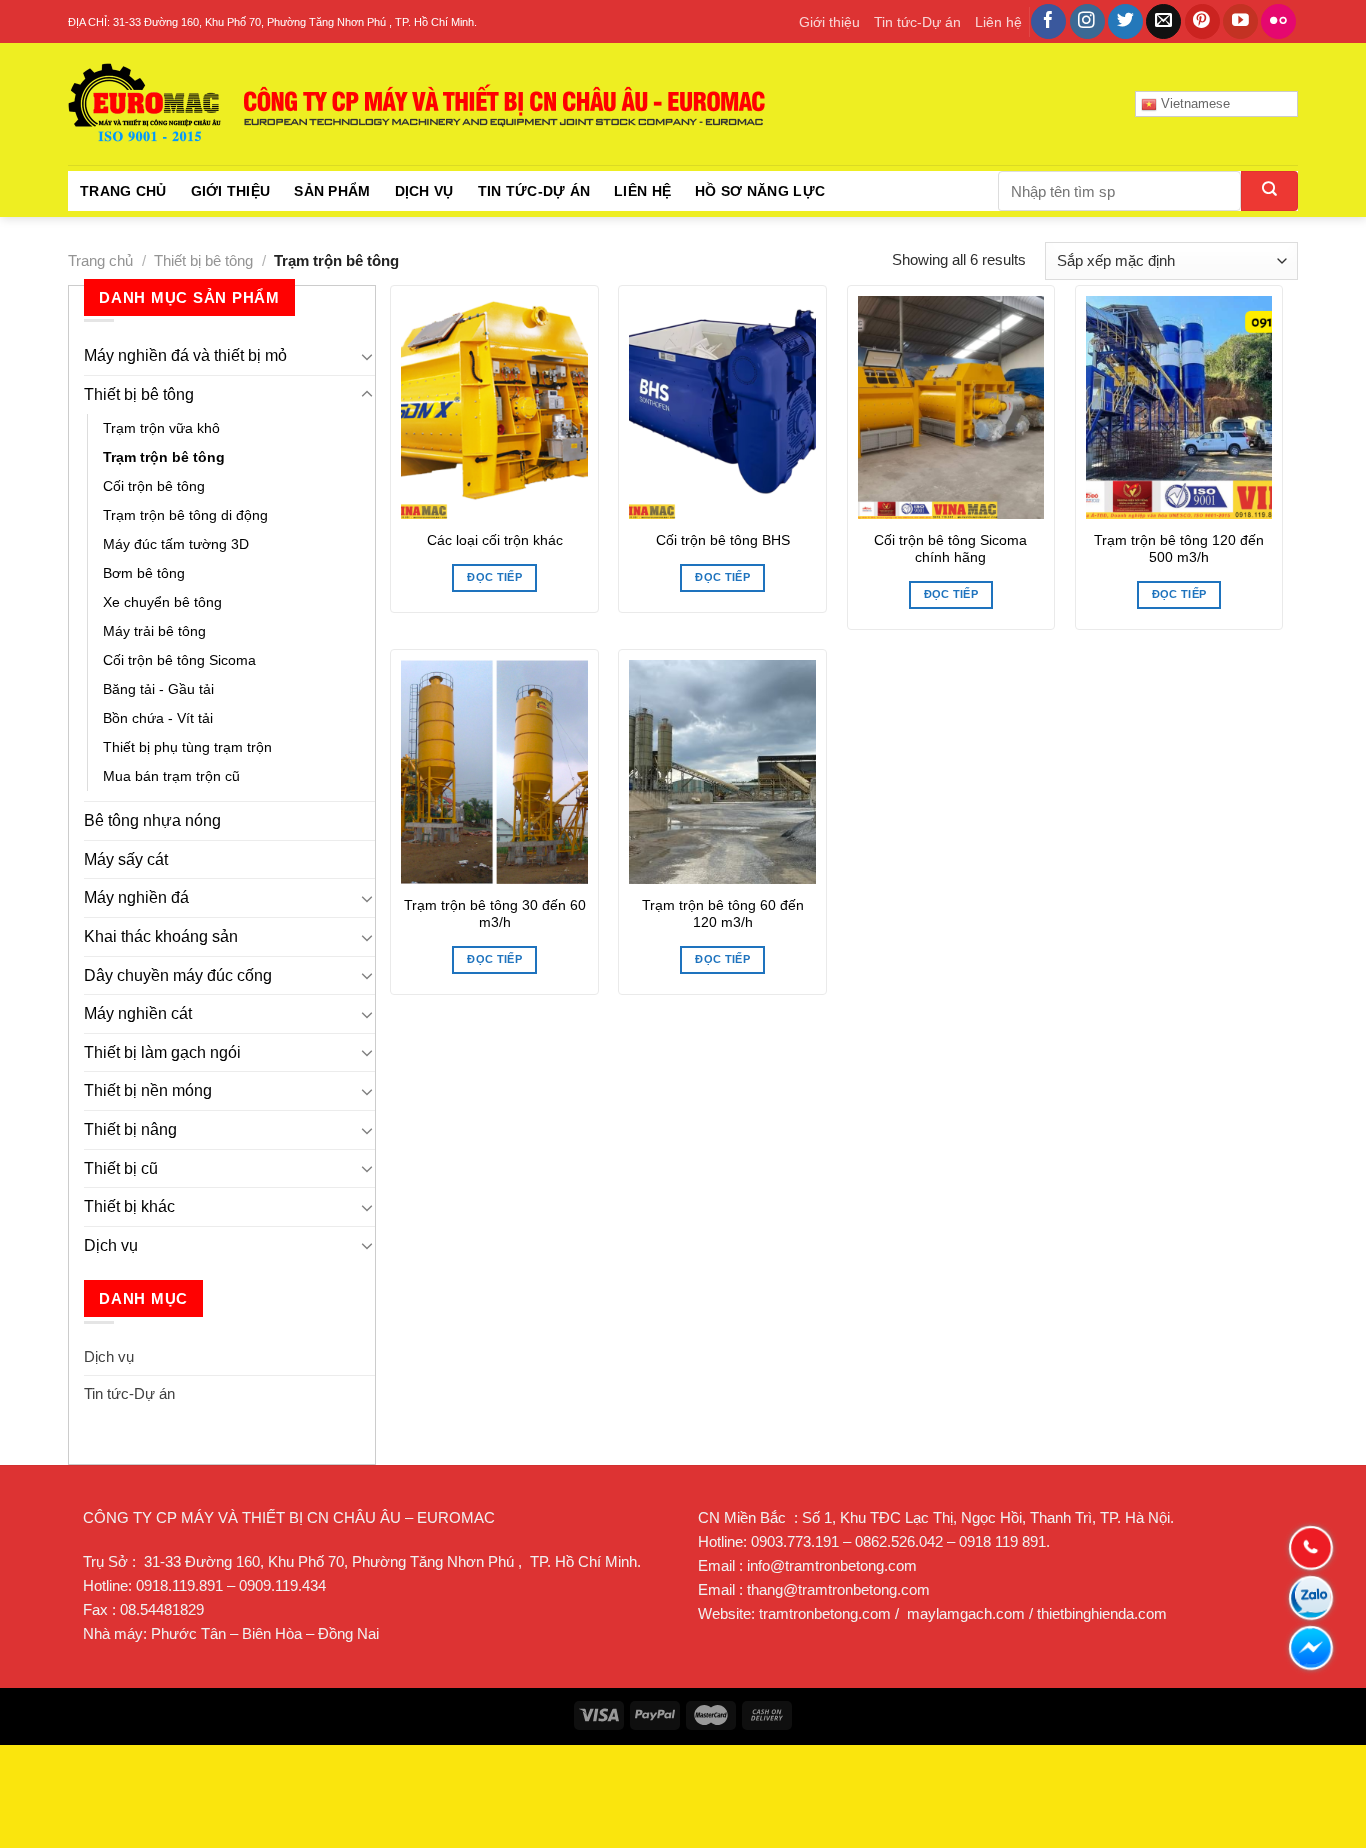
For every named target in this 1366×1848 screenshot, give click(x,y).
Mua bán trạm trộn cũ (171, 776)
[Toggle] (367, 356)
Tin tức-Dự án (917, 22)
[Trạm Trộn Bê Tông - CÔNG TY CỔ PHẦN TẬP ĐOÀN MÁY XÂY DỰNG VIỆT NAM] (418, 104)
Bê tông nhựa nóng (152, 820)
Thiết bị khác (129, 1206)
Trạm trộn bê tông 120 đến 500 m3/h (1179, 549)
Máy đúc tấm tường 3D (176, 544)
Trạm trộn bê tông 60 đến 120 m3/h (723, 914)
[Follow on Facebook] (1048, 22)
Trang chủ (123, 191)
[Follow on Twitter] (1125, 22)
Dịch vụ (424, 191)
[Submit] (1269, 191)
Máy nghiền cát (138, 1013)
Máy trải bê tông (154, 631)
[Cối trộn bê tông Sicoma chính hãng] (951, 408)
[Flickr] (1278, 22)
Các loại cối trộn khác (495, 540)
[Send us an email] (1163, 22)
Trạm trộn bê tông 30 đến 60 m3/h (495, 914)
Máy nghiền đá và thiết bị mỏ (185, 355)
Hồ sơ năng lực (760, 191)
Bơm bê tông (144, 573)
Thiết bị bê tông (203, 260)
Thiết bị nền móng (148, 1090)
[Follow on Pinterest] (1202, 22)
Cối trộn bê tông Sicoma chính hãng (950, 549)
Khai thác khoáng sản (161, 936)
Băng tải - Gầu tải (158, 689)
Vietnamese (1193, 103)
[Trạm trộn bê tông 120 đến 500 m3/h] (1179, 408)
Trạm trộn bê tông (164, 457)
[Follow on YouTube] (1240, 22)
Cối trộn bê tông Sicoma (179, 660)
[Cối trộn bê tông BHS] (722, 408)
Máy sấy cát (126, 859)
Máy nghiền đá (136, 897)
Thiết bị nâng (130, 1129)
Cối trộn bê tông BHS (723, 540)
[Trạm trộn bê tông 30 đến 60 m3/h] (494, 772)
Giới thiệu (829, 22)
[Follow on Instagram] (1087, 22)
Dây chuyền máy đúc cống (178, 975)
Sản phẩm (332, 191)
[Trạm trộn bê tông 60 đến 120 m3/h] (722, 772)
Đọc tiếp (494, 577)
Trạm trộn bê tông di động (185, 515)
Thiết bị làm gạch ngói (162, 1052)
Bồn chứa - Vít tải (158, 718)
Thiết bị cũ (121, 1168)
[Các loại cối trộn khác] (494, 408)
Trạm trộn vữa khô (161, 428)
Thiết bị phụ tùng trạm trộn (187, 747)
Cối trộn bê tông (154, 486)
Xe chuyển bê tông (162, 602)
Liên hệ (998, 22)
